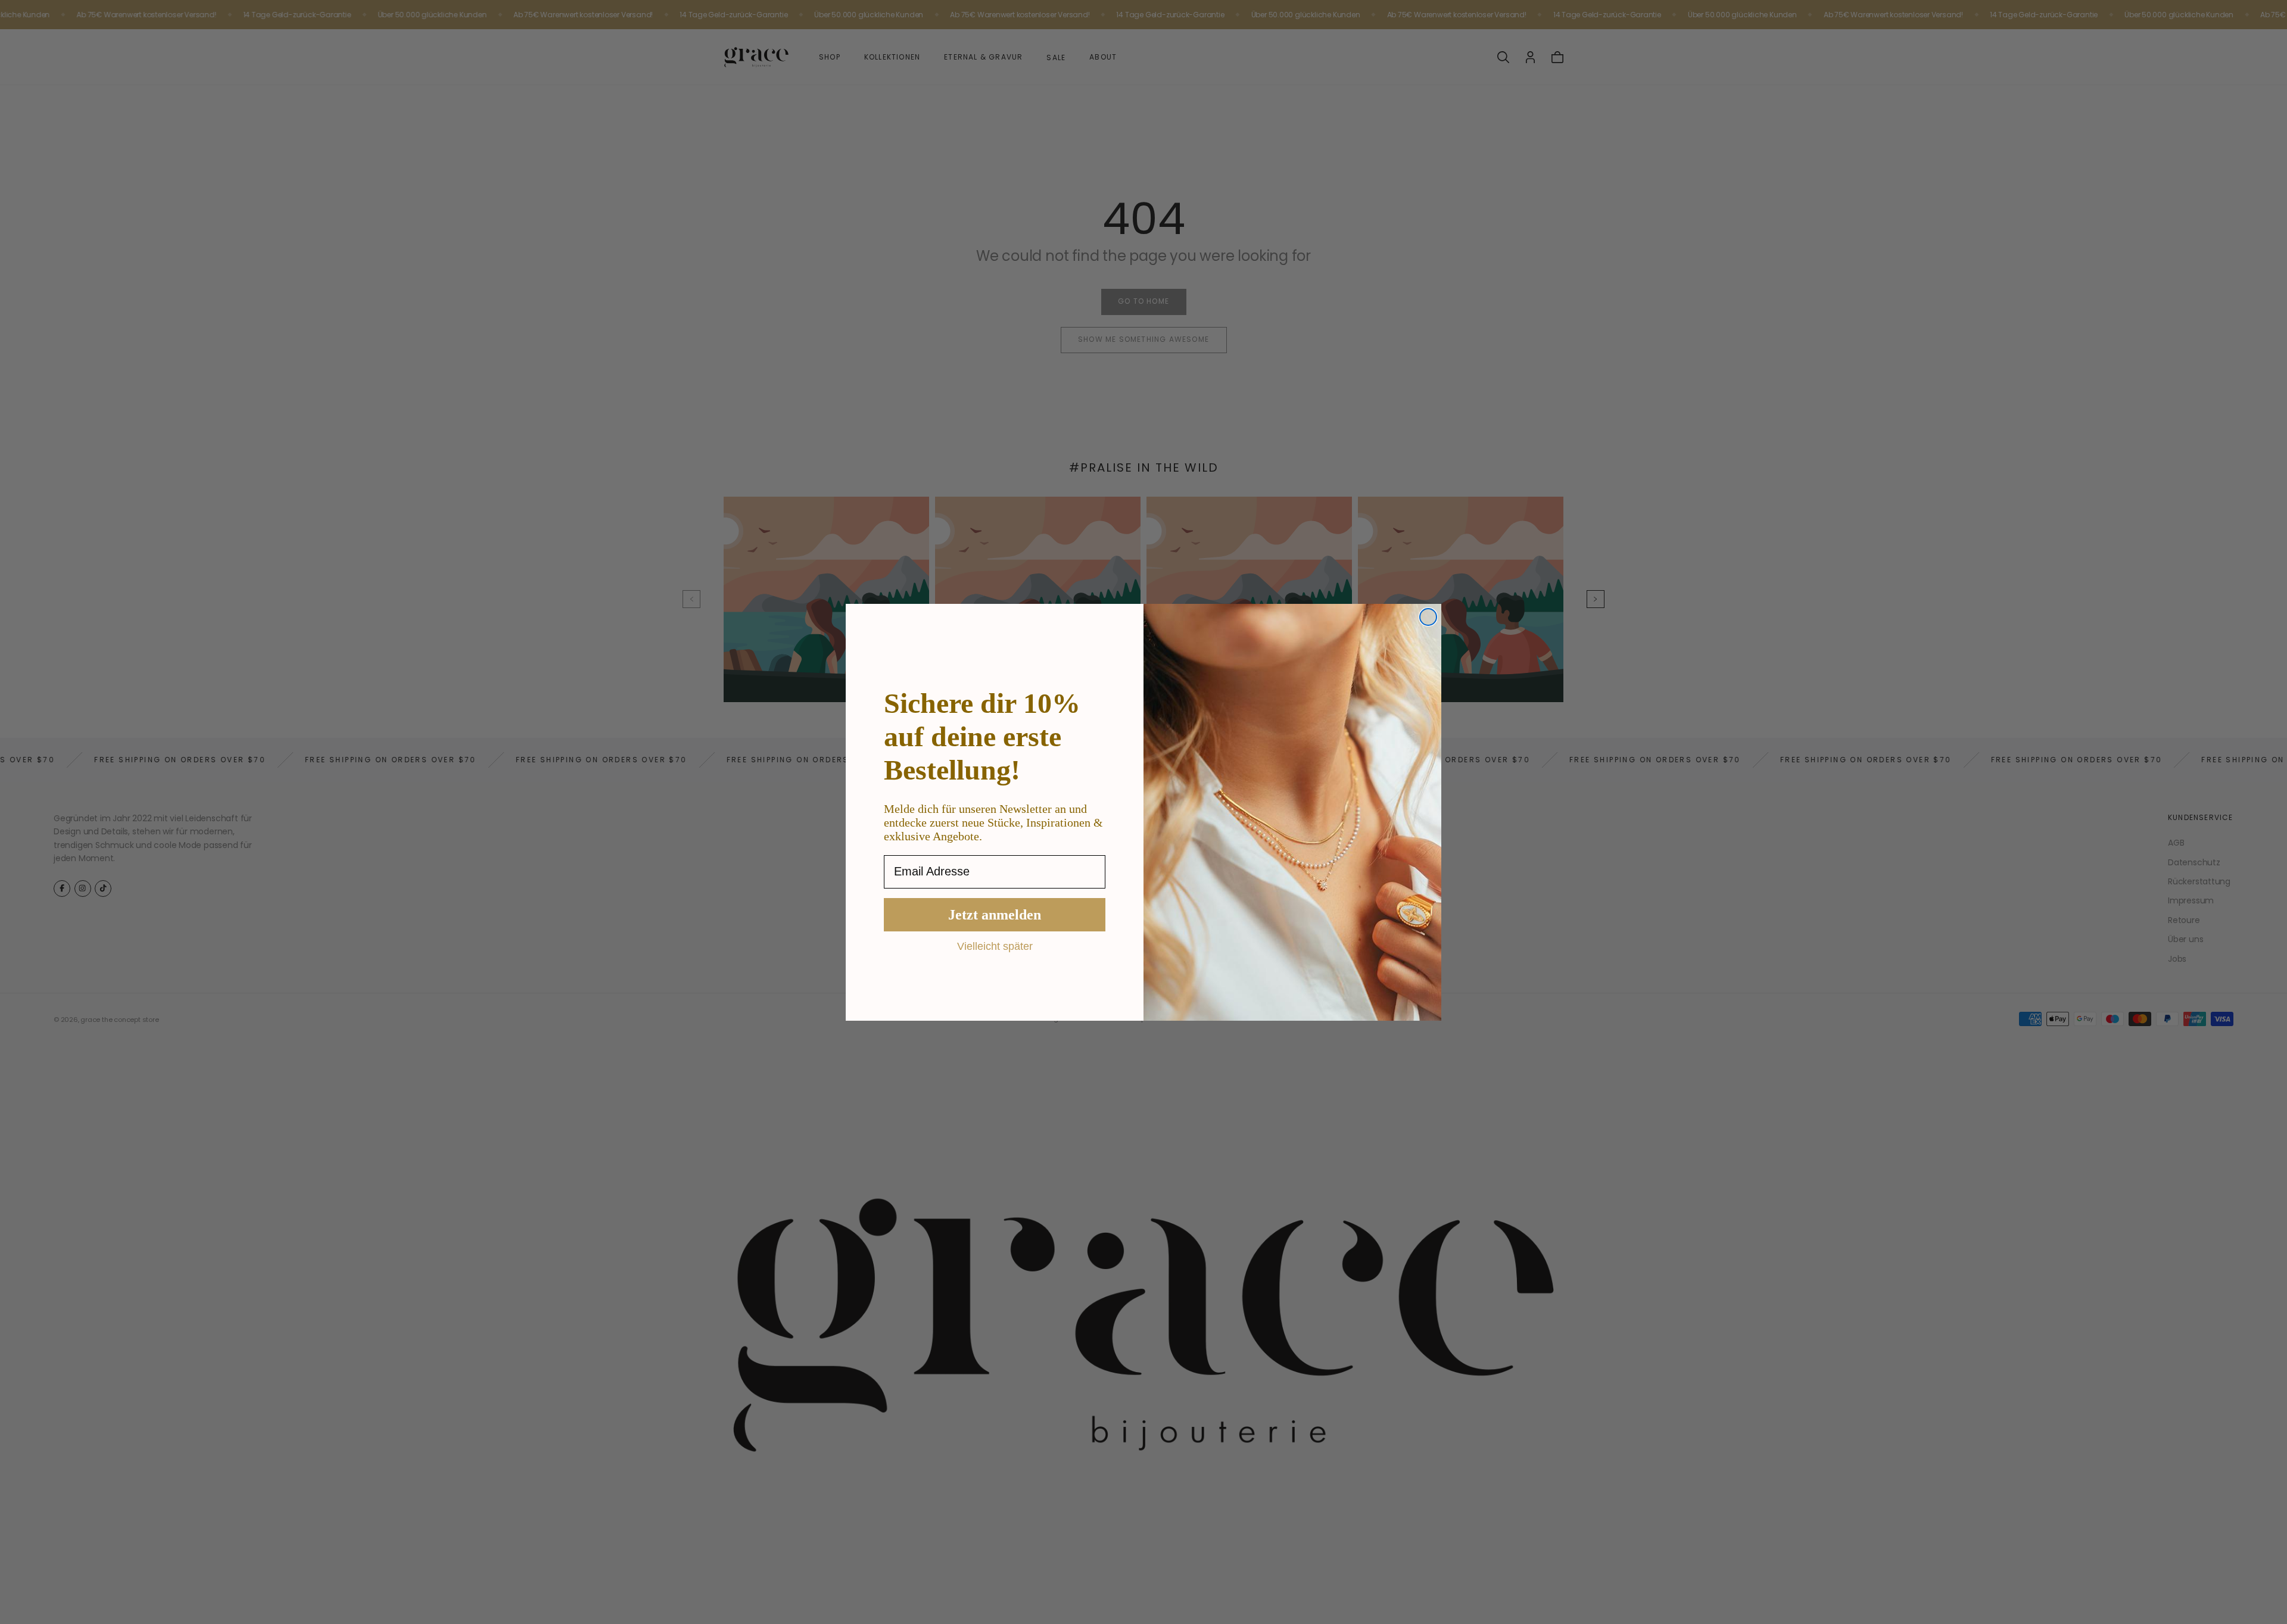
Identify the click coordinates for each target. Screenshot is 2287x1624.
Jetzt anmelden (995, 915)
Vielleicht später (995, 946)
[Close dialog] (1428, 617)
